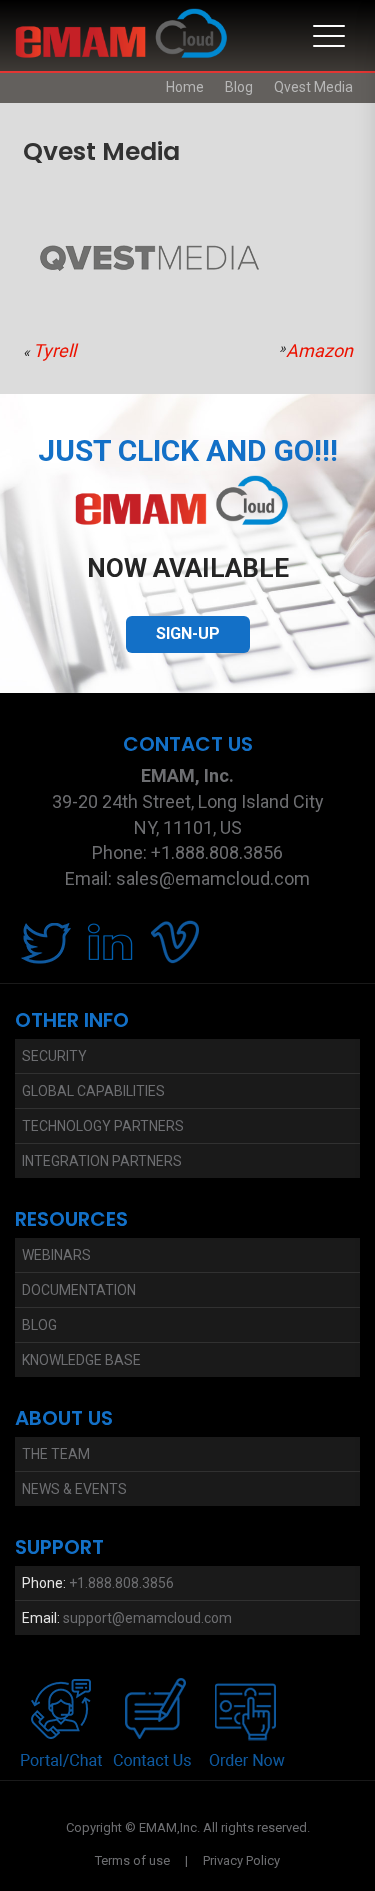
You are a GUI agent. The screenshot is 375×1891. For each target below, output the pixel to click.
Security (54, 1056)
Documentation (79, 1290)
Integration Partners (102, 1161)
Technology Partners (103, 1126)
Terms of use (132, 1860)
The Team (56, 1454)
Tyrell (54, 350)
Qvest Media (313, 87)
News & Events (74, 1489)
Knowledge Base (81, 1360)
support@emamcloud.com (147, 1618)
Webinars (56, 1255)
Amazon (319, 350)
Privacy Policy (241, 1860)
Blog (239, 87)
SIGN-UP (188, 633)
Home (185, 87)
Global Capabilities (93, 1091)
